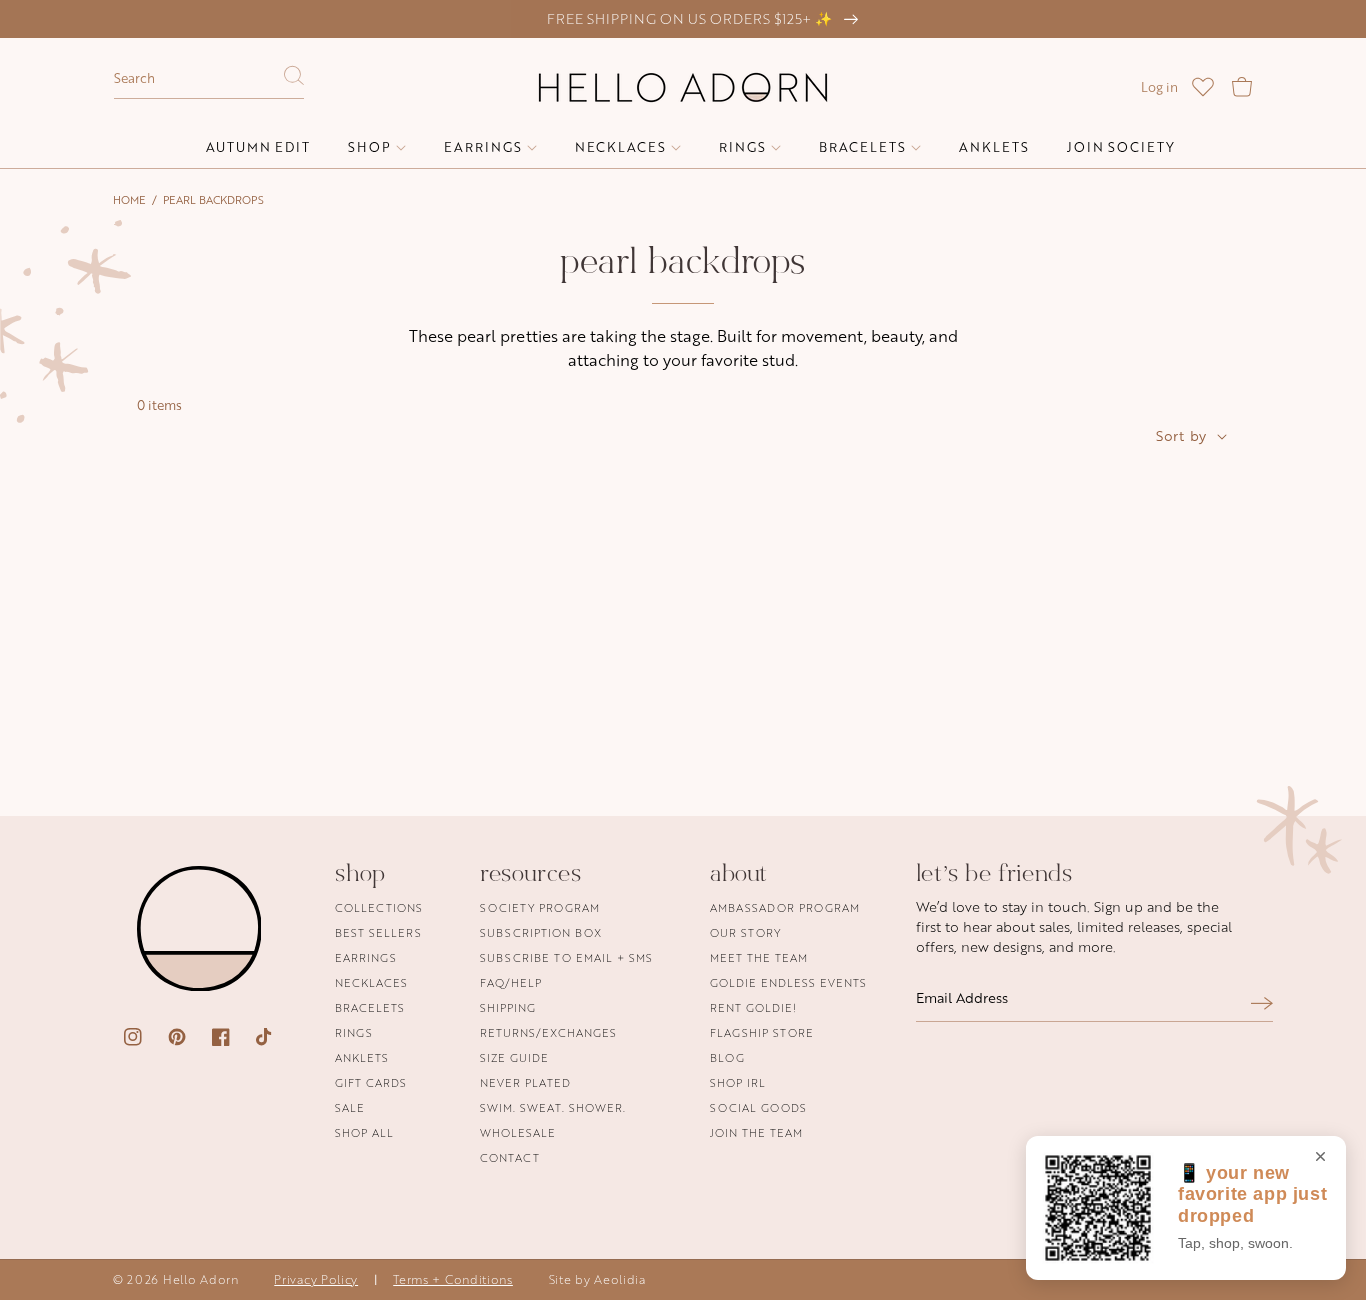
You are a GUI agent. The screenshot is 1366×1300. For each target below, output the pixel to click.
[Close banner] (1320, 1158)
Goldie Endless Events (788, 982)
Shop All (364, 1132)
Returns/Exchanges (548, 1032)
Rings (354, 1032)
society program (540, 908)
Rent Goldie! (753, 1007)
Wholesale (518, 1132)
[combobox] (209, 79)
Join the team (756, 1132)
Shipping (508, 1007)
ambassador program (785, 908)
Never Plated (525, 1082)
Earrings (366, 957)
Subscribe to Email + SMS (566, 957)
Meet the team (759, 957)
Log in (1159, 87)
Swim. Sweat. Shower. (553, 1107)
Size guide (514, 1057)
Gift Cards (371, 1082)
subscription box (541, 932)
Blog (727, 1057)
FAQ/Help (511, 982)
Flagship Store (762, 1032)
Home (129, 199)
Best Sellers (378, 932)
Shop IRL (738, 1082)
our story (745, 932)
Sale (350, 1107)
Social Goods (758, 1107)
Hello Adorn (201, 1279)
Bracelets (370, 1007)
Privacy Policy (316, 1279)
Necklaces (371, 982)
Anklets (362, 1057)
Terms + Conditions (453, 1279)
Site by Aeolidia (597, 1279)
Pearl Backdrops (213, 199)
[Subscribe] (1262, 1003)
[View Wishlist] (1203, 87)
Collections (379, 908)
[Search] (294, 81)
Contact (510, 1157)
